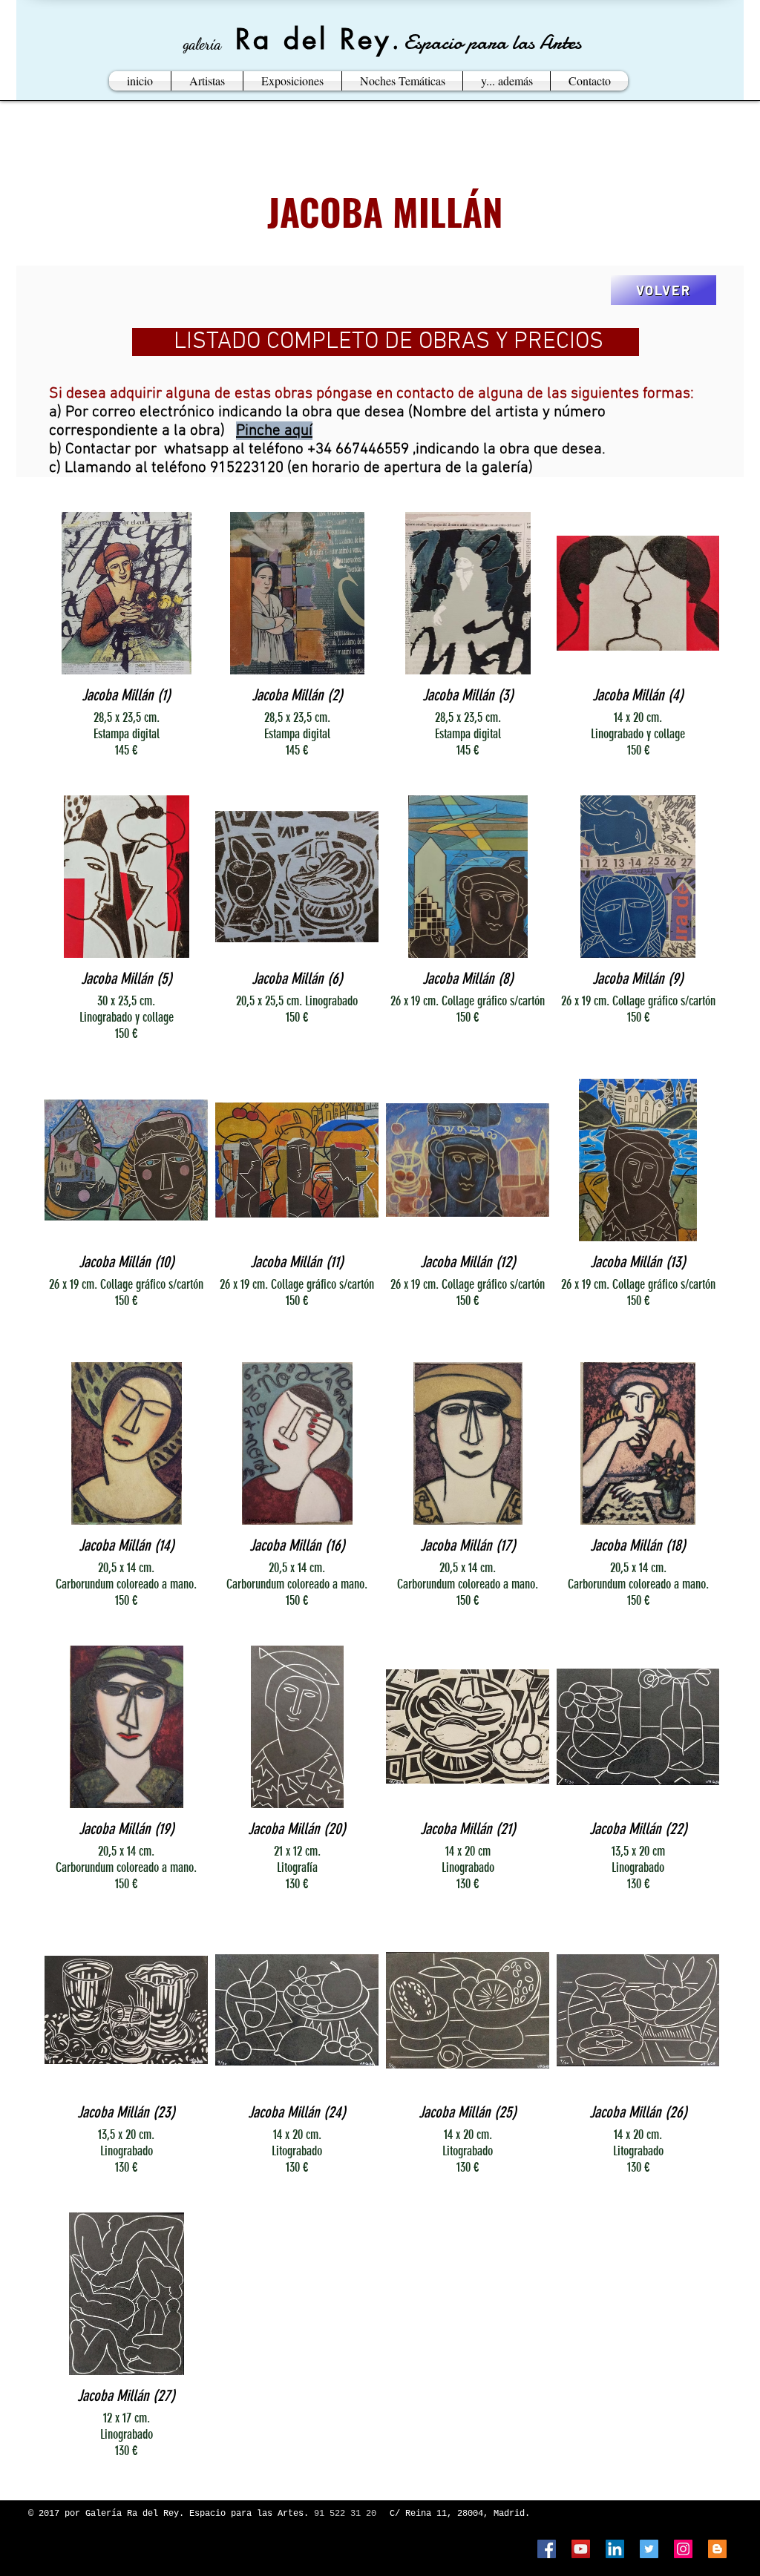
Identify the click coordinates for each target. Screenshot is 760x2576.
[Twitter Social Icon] (649, 2549)
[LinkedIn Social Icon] (615, 2549)
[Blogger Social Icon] (717, 2549)
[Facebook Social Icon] (547, 2549)
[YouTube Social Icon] (581, 2549)
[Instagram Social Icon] (683, 2549)
